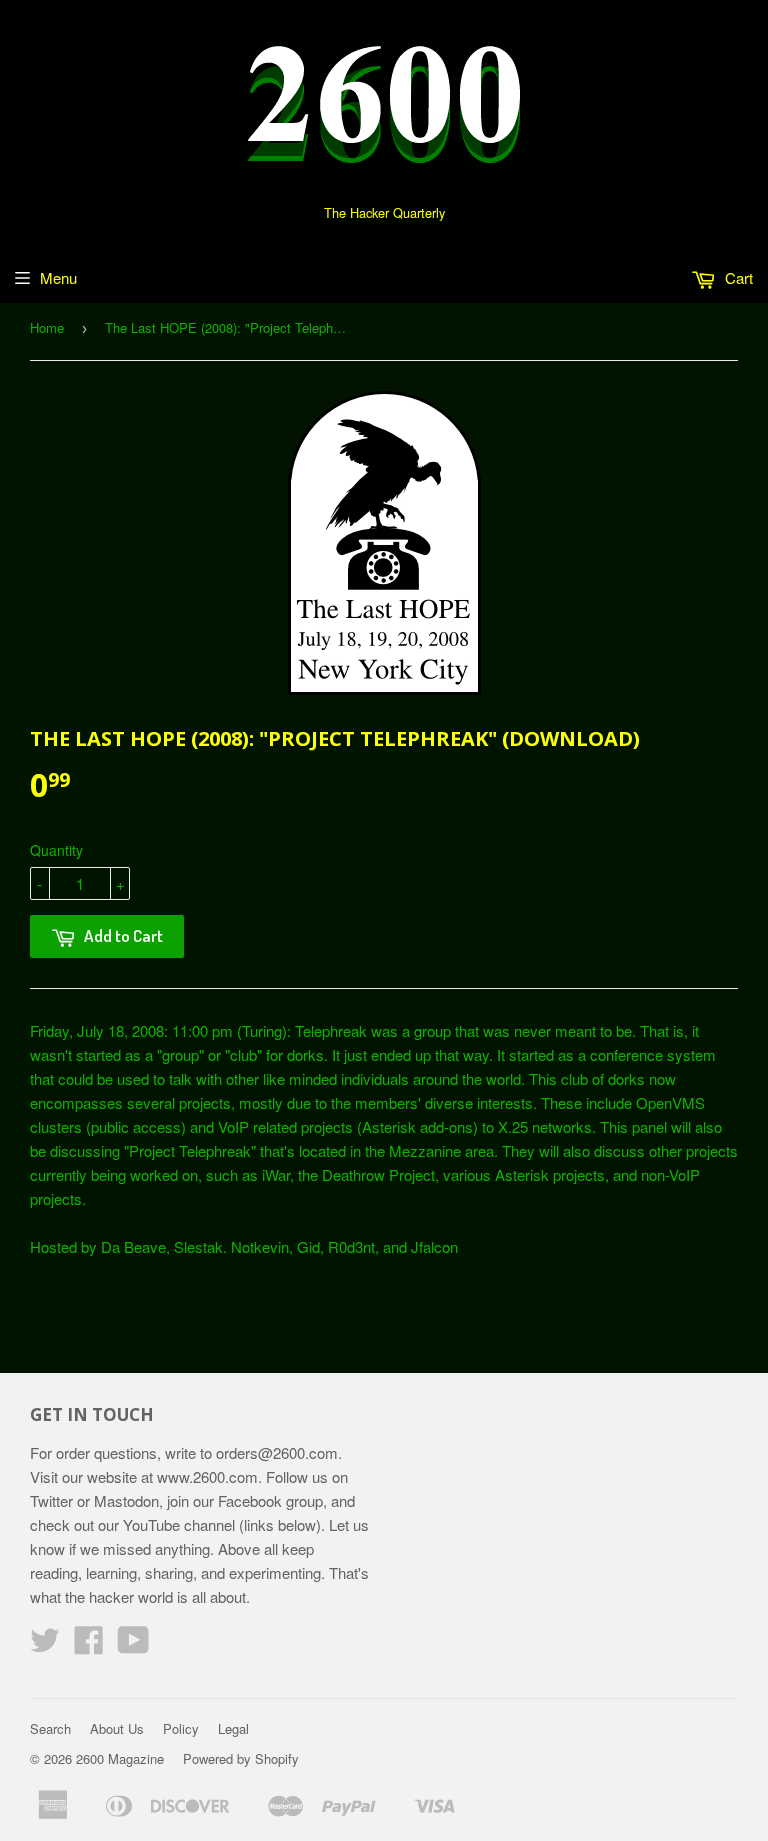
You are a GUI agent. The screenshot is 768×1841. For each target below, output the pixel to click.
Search (50, 1728)
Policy (181, 1728)
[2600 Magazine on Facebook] (89, 1645)
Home (47, 327)
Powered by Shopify (241, 1758)
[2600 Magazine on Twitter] (45, 1645)
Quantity (56, 850)
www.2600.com (207, 1476)
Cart (737, 277)
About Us (117, 1728)
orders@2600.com (277, 1452)
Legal (233, 1728)
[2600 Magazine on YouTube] (133, 1645)
